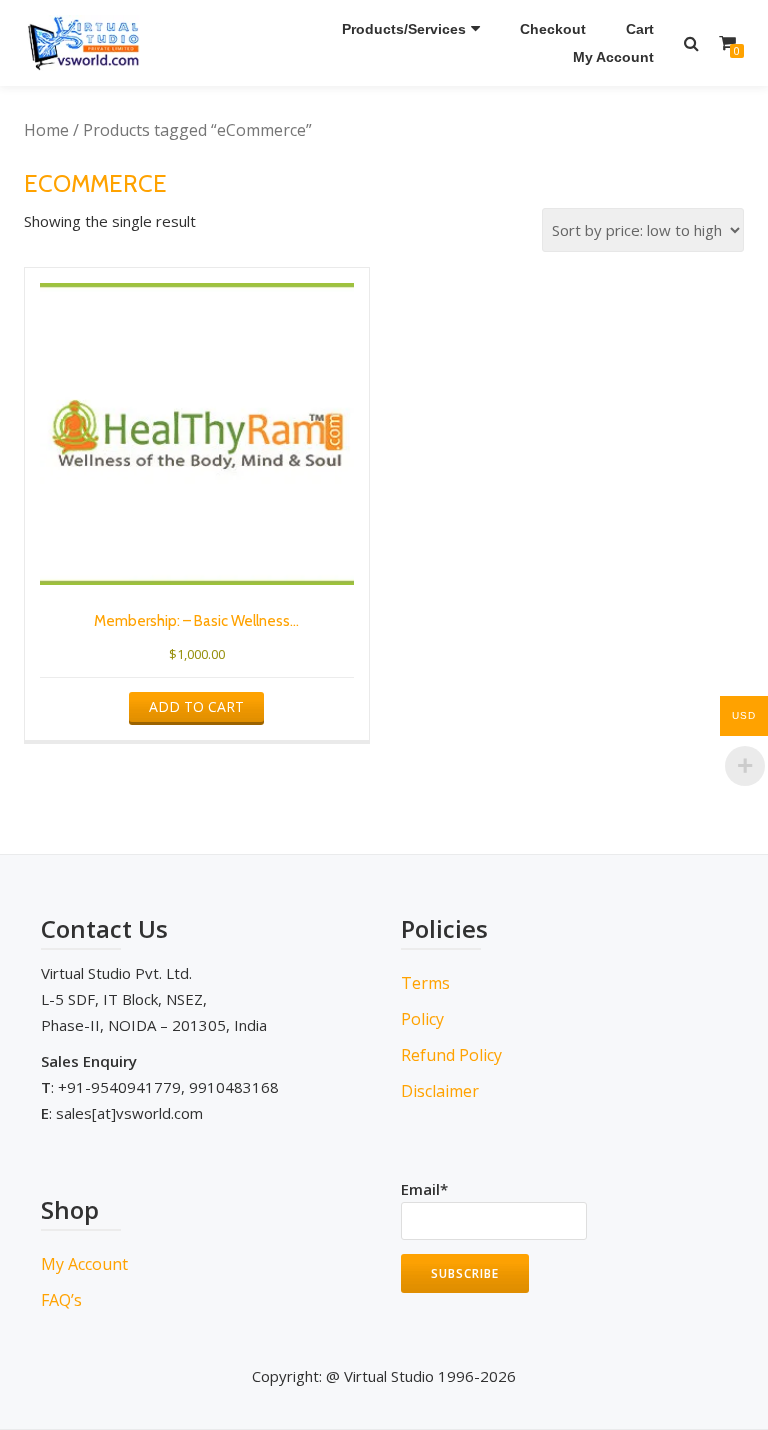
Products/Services (404, 29)
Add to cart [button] (196, 706)
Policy (422, 1019)
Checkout (553, 29)
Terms (425, 983)
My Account (613, 57)
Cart (640, 29)
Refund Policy (451, 1055)
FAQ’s (61, 1300)
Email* (424, 1189)
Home (46, 130)
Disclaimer (440, 1091)
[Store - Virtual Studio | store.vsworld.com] (87, 43)
